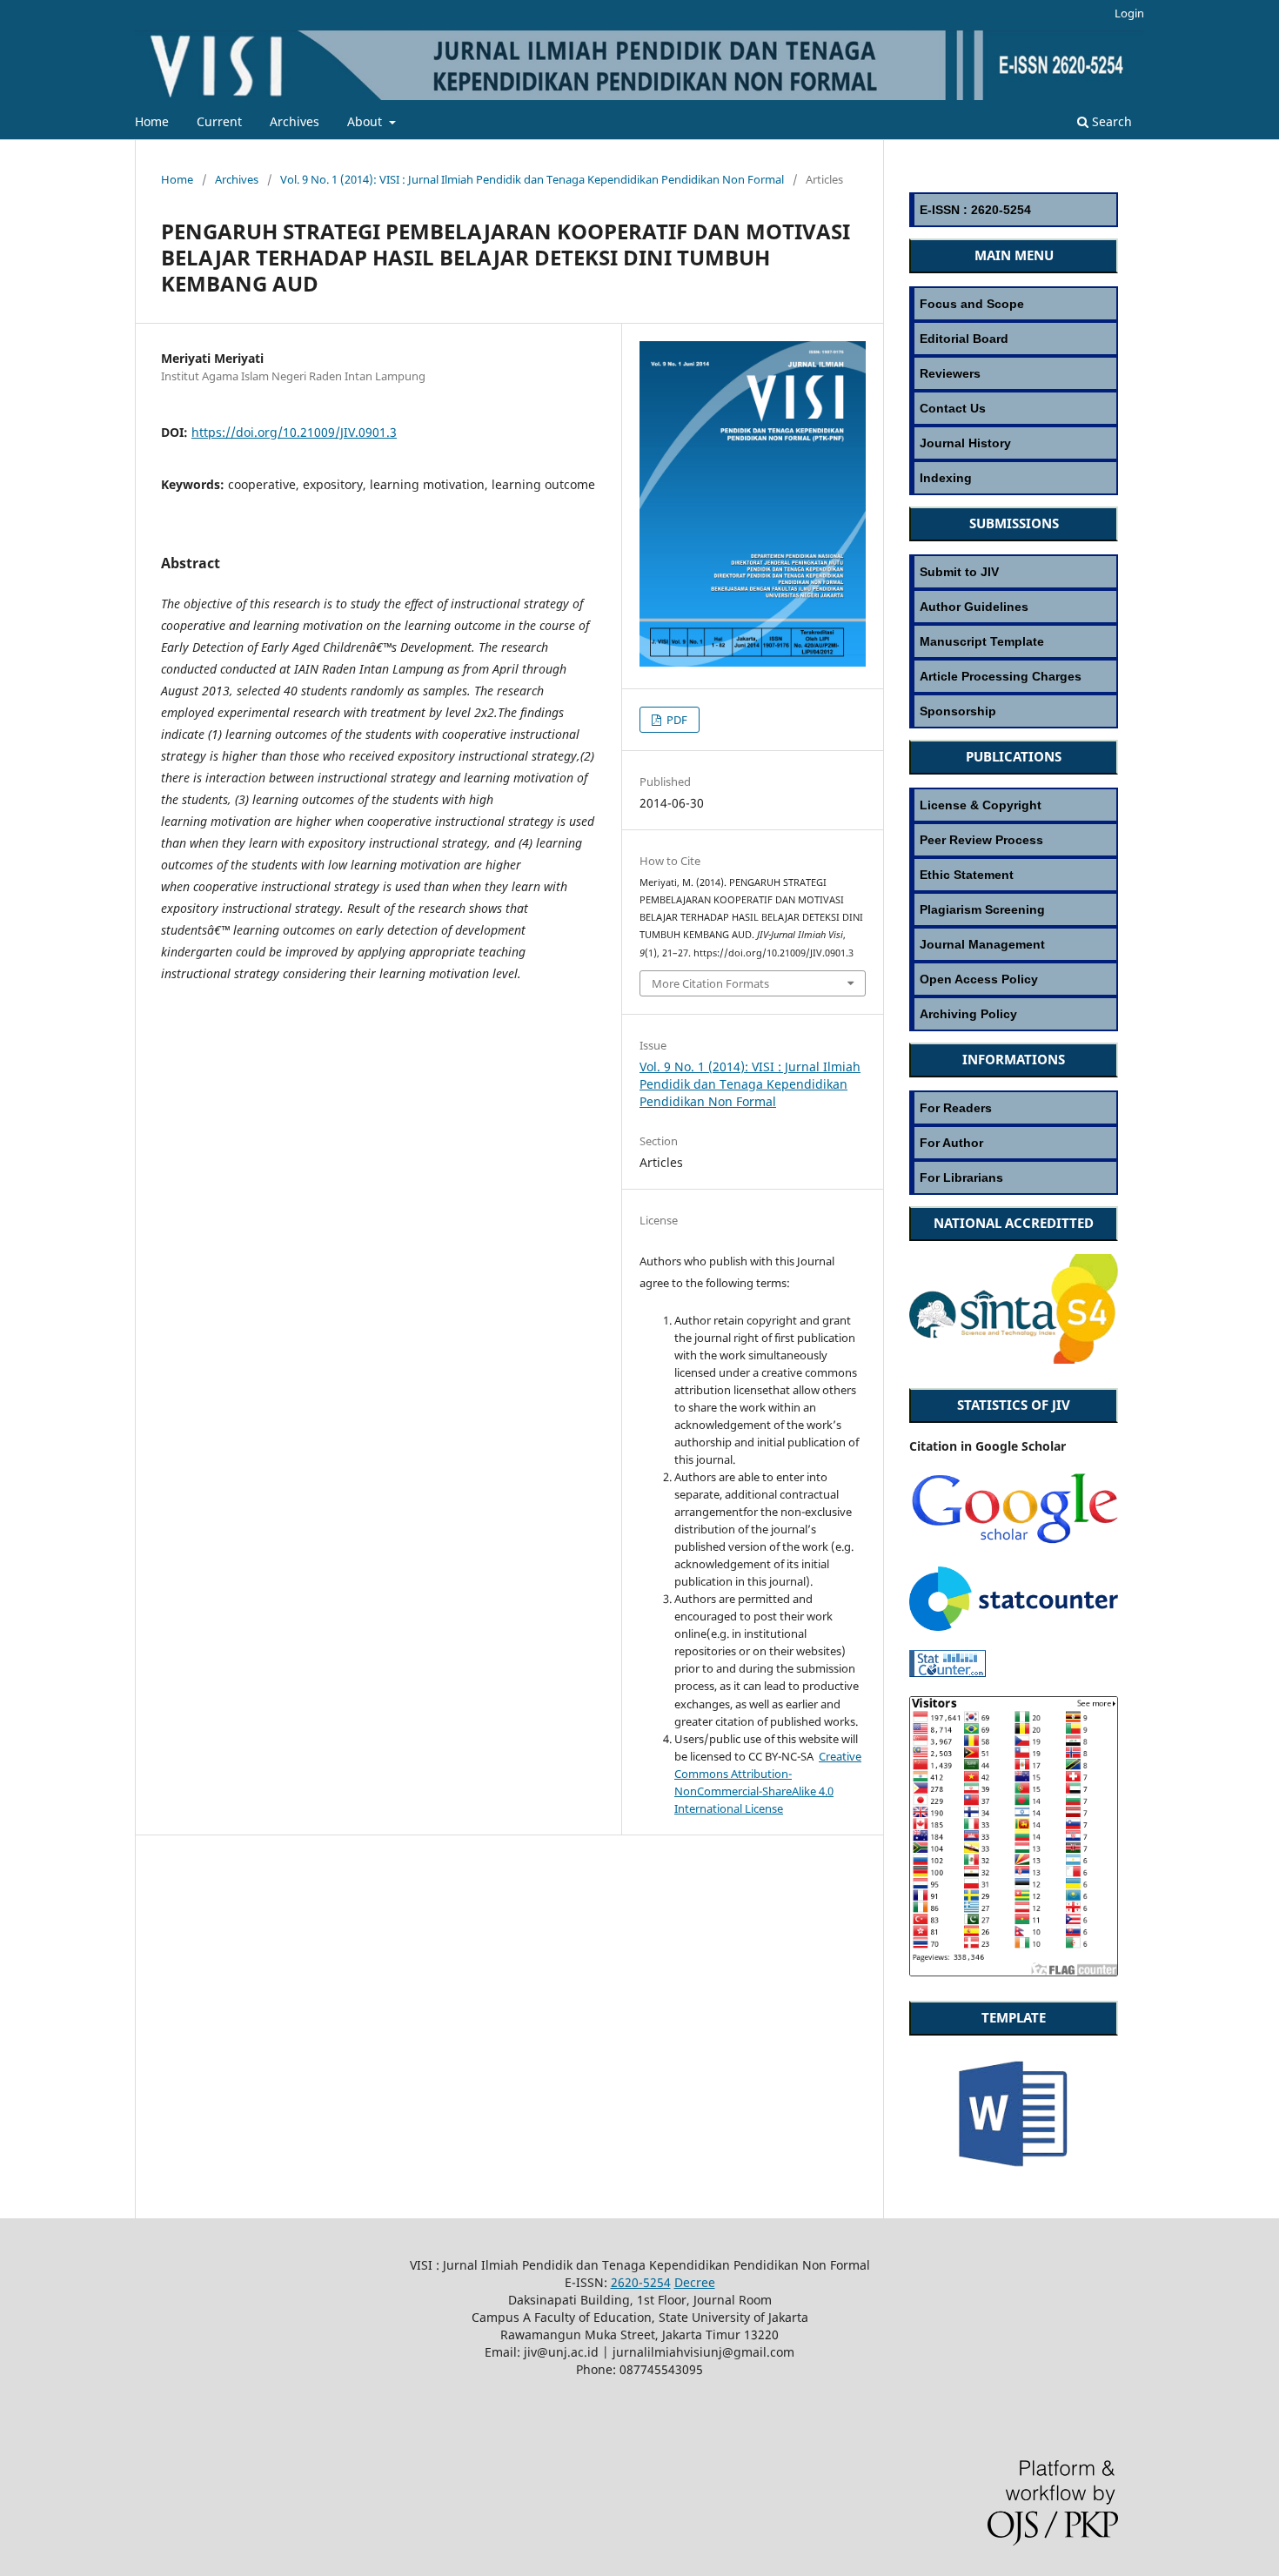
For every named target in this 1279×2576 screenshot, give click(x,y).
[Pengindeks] (1014, 477)
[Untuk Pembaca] (1014, 1107)
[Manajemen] (1014, 944)
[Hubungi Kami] (1014, 408)
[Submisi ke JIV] (1014, 571)
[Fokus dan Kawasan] (1014, 303)
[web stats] (948, 1672)
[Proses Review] (1014, 839)
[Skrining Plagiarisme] (1014, 909)
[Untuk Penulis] (1014, 1142)
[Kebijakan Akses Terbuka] (1014, 979)
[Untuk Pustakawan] (1014, 1177)
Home (152, 121)
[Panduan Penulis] (1014, 606)
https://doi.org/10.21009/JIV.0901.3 (294, 432)
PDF (676, 720)
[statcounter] (1014, 1626)
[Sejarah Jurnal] (1014, 443)
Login (1129, 13)
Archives (295, 121)
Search (1110, 121)
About (366, 121)
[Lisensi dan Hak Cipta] (1014, 805)
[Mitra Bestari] (1014, 373)
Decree (695, 2282)
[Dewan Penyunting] (1014, 338)
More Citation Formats (710, 983)
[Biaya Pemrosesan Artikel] (1014, 676)
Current (219, 121)
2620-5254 (641, 2282)
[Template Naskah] (1014, 641)
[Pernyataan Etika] (1014, 874)
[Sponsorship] (1014, 711)
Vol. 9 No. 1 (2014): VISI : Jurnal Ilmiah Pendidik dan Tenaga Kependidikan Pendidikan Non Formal (532, 179)
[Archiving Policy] (1014, 1013)
